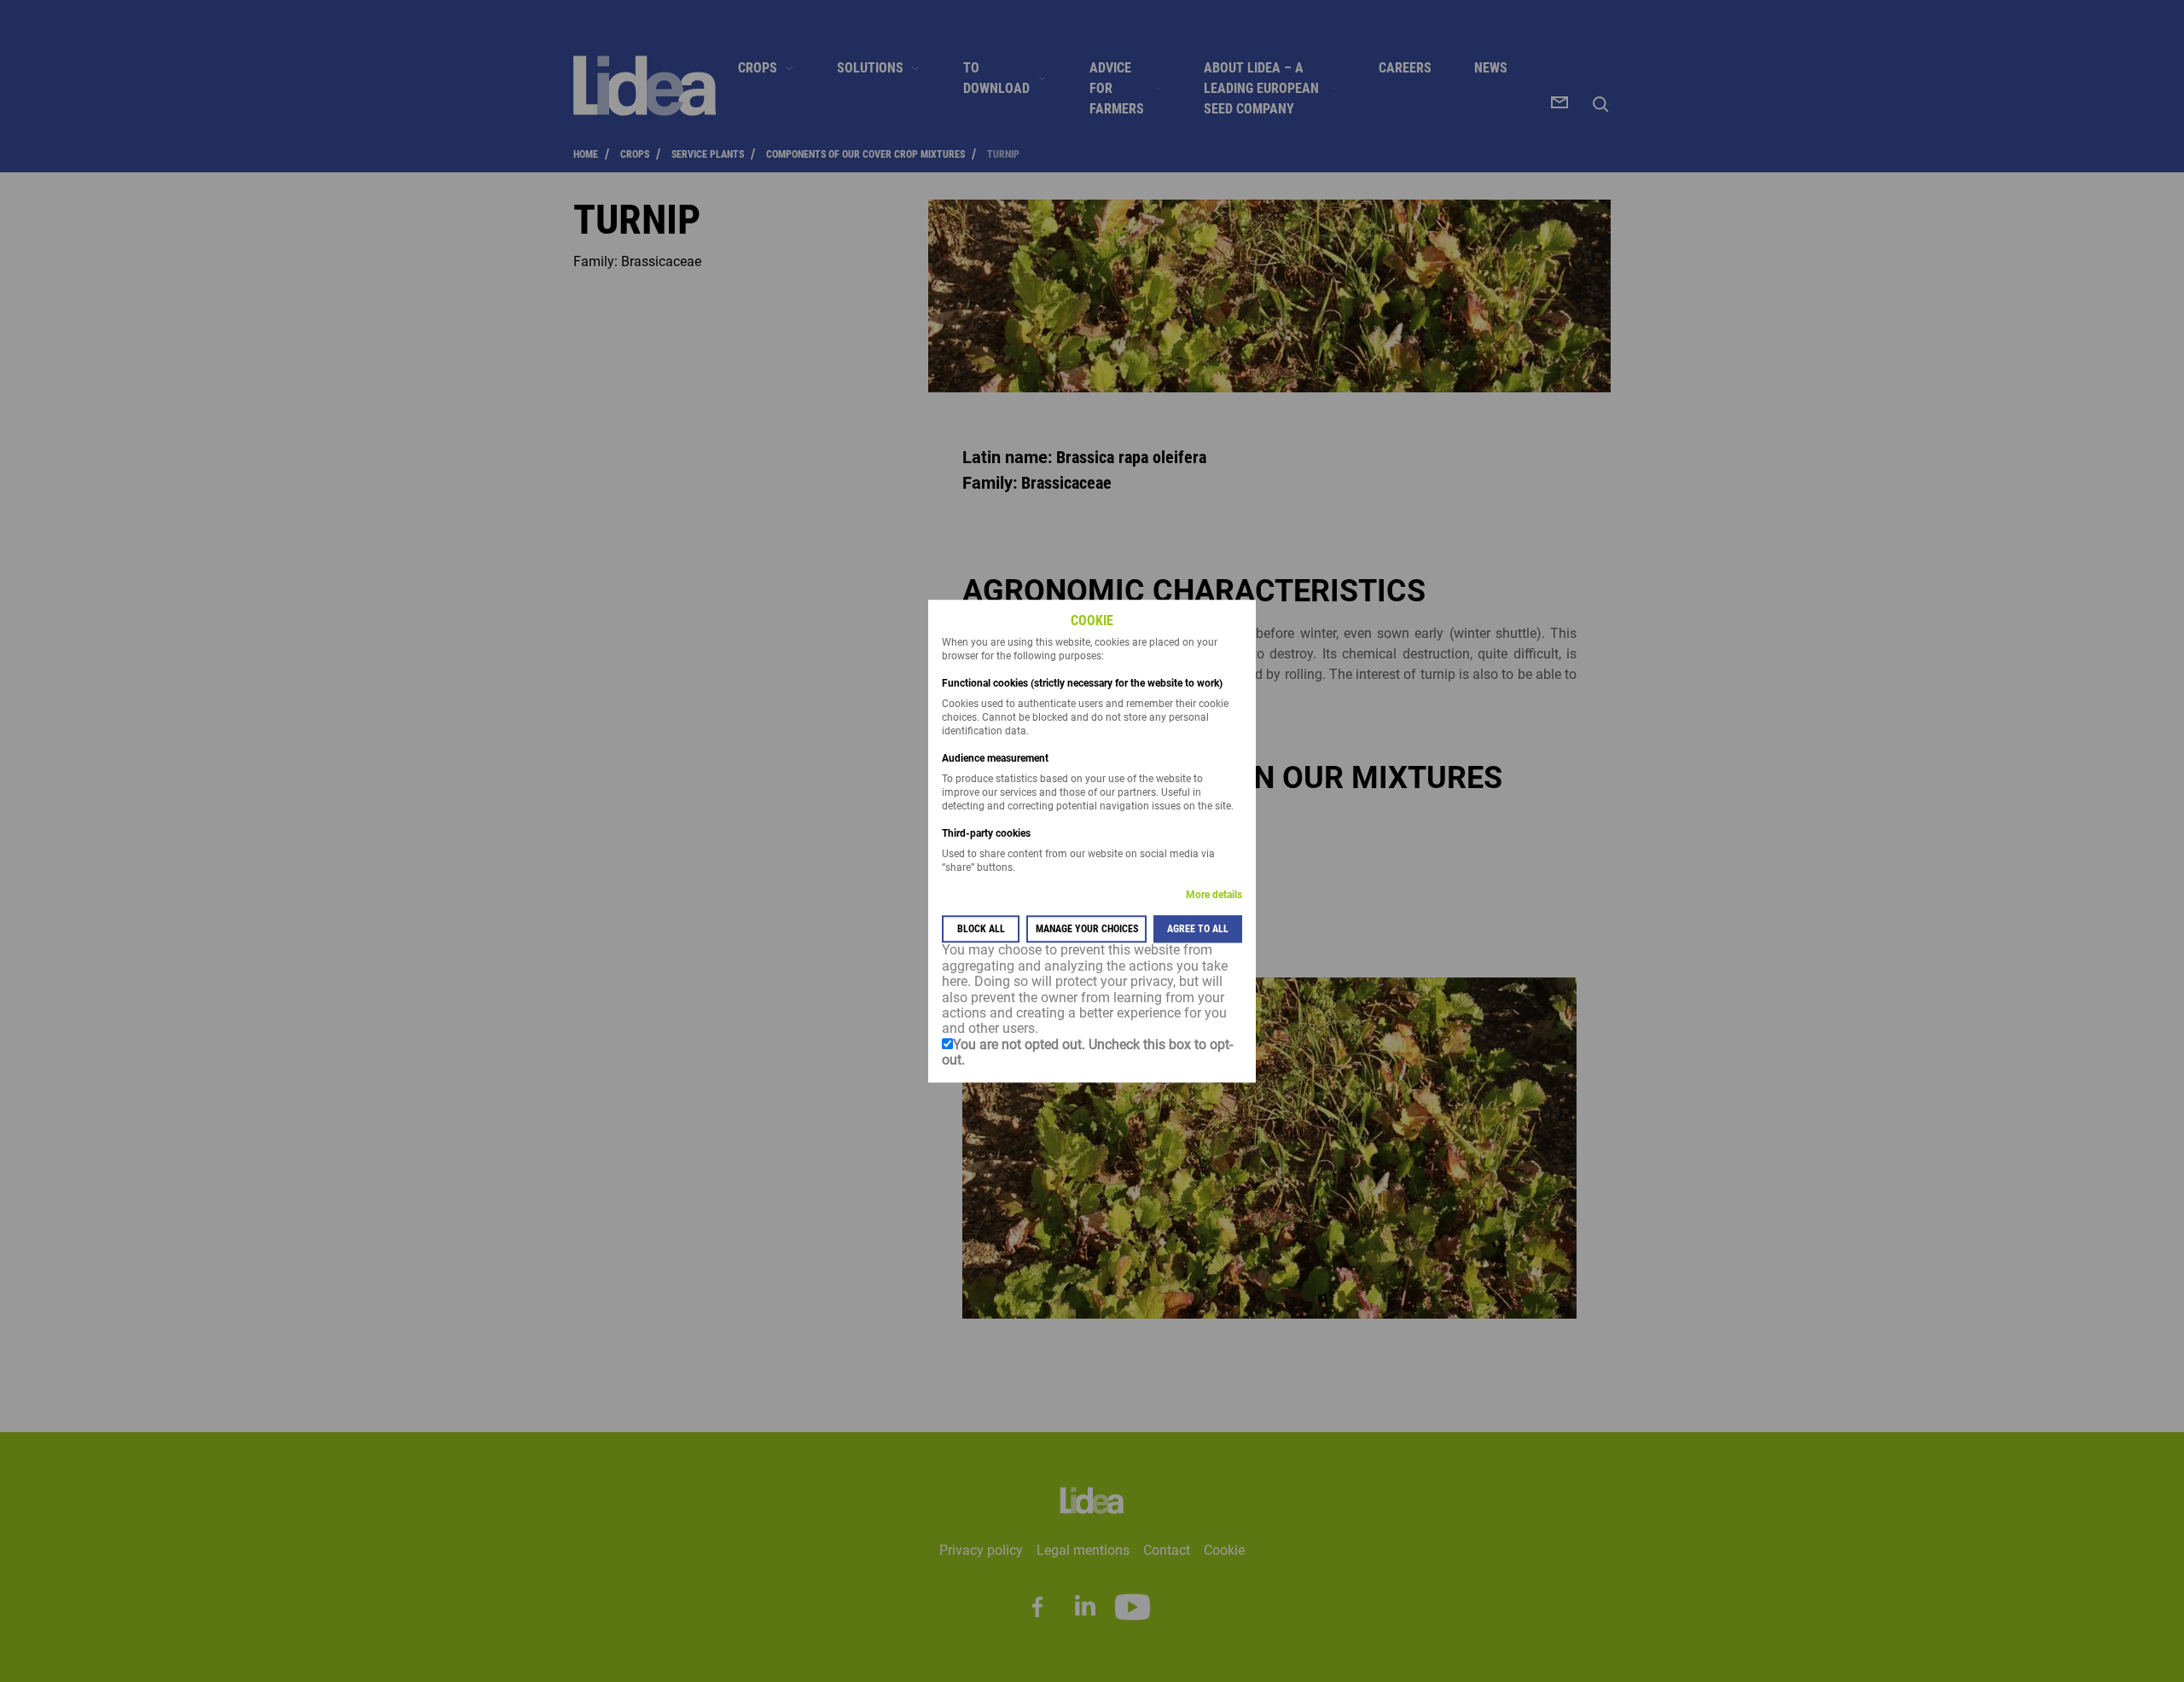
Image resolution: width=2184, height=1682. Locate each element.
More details (1214, 896)
